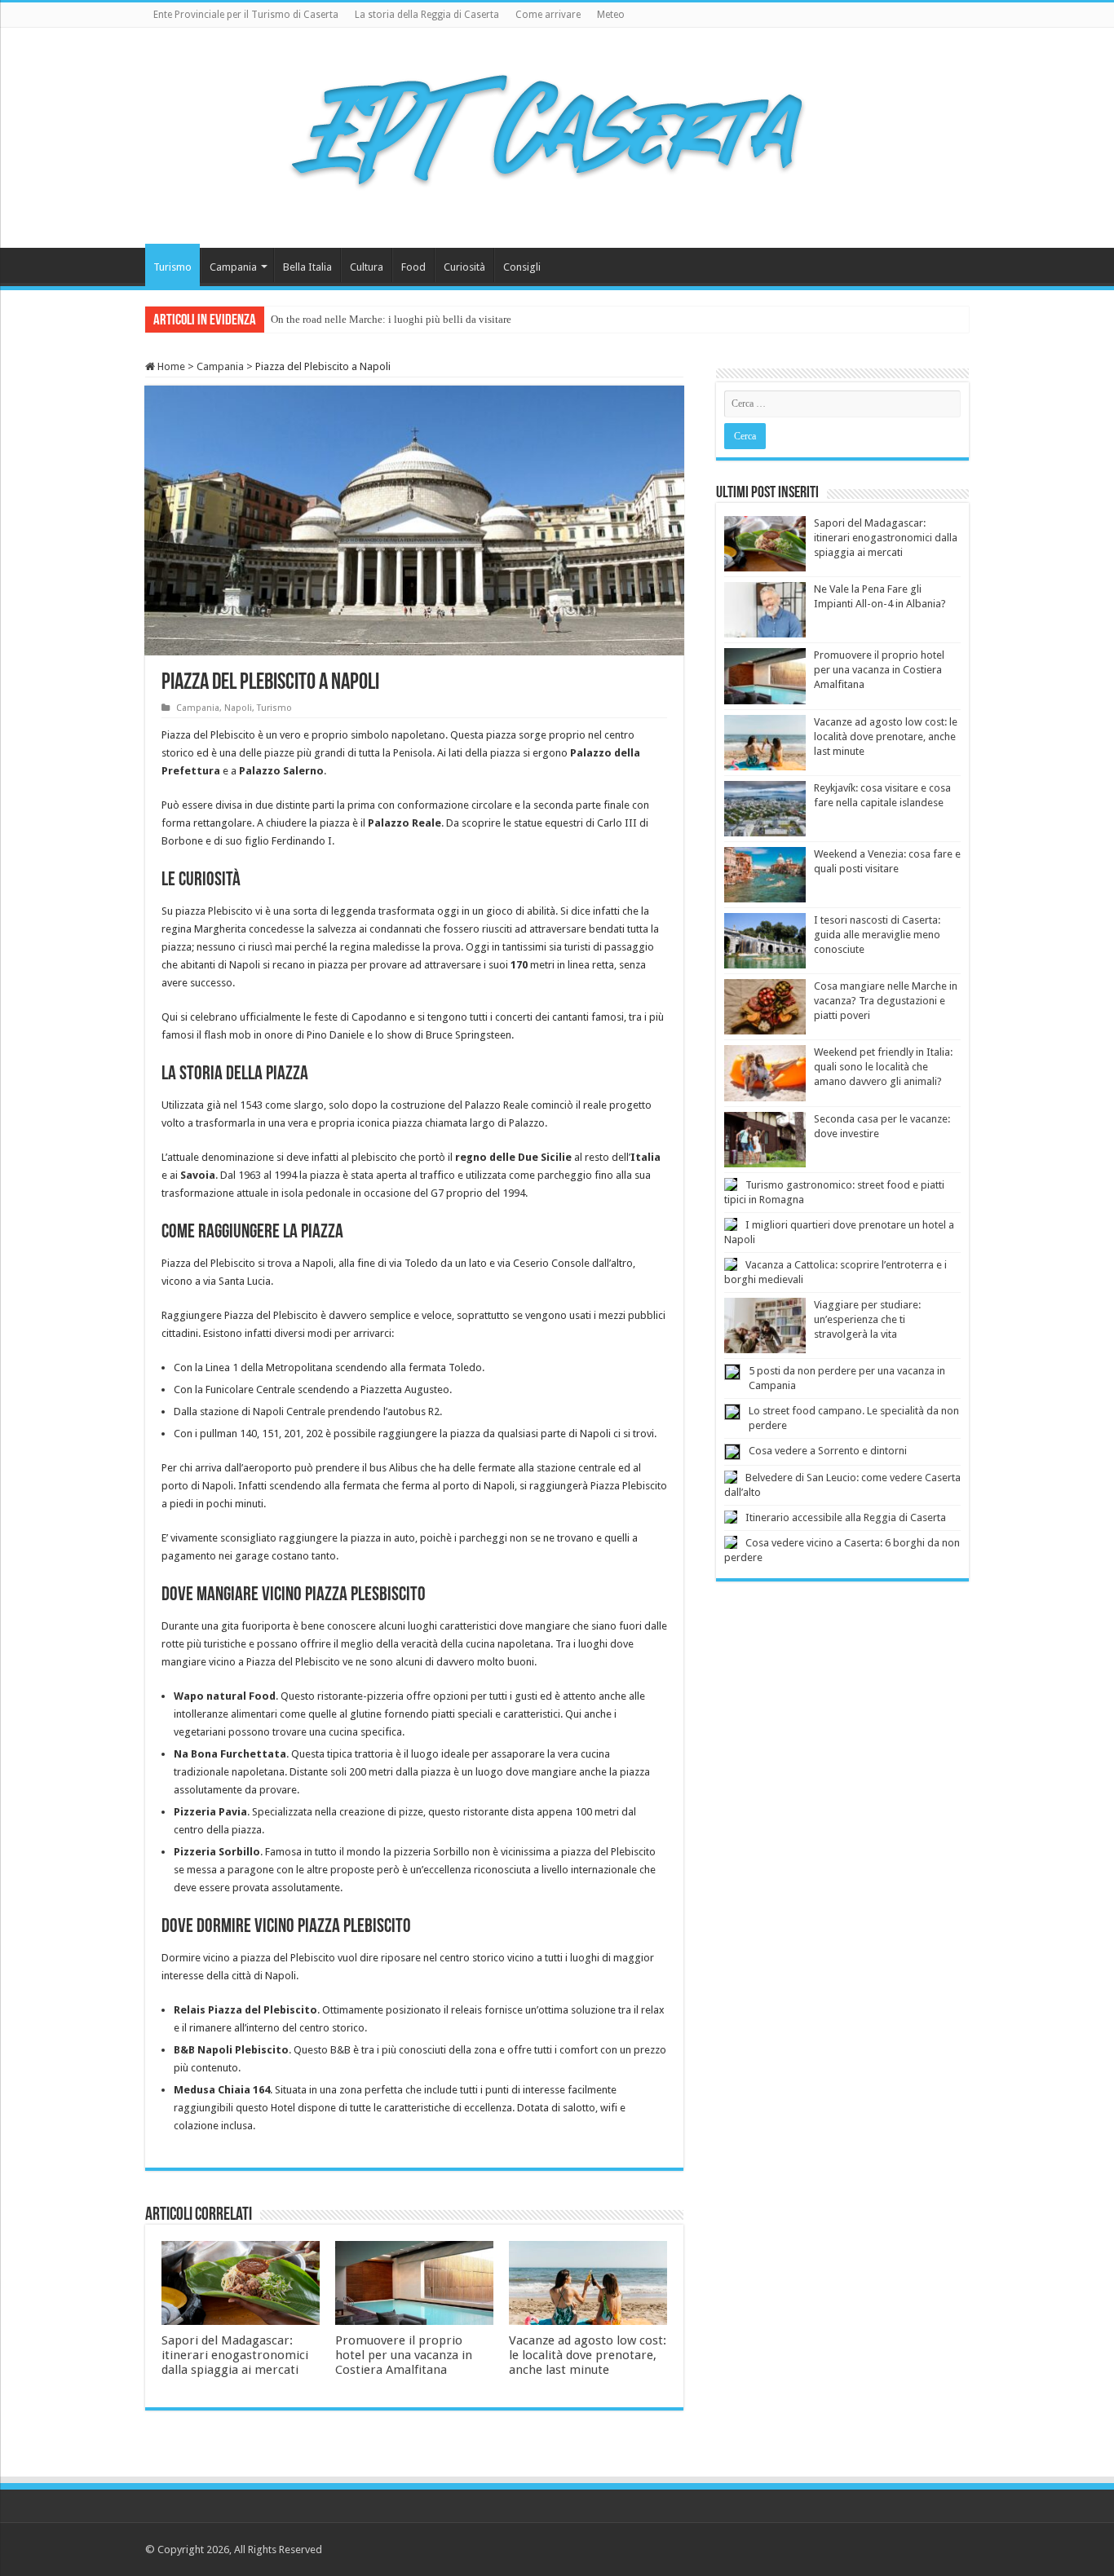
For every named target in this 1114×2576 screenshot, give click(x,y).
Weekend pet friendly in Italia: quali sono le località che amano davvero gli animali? (883, 1067)
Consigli (522, 267)
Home (170, 366)
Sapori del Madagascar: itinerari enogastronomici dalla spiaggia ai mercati (235, 2355)
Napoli (238, 708)
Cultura (367, 267)
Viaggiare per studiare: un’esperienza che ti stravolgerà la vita (867, 1319)
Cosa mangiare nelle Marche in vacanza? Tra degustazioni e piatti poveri (886, 1001)
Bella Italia (307, 267)
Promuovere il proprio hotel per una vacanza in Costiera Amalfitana (404, 2355)
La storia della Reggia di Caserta (427, 15)
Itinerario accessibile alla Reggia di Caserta (846, 1517)
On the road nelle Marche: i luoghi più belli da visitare (391, 319)
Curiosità (464, 267)
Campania (233, 267)
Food (413, 267)
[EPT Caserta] (557, 135)
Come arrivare (548, 15)
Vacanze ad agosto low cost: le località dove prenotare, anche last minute (588, 2355)
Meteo (611, 15)
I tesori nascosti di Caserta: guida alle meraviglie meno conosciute (877, 935)
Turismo (172, 267)
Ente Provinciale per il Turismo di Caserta (246, 15)
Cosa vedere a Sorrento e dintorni (828, 1451)
